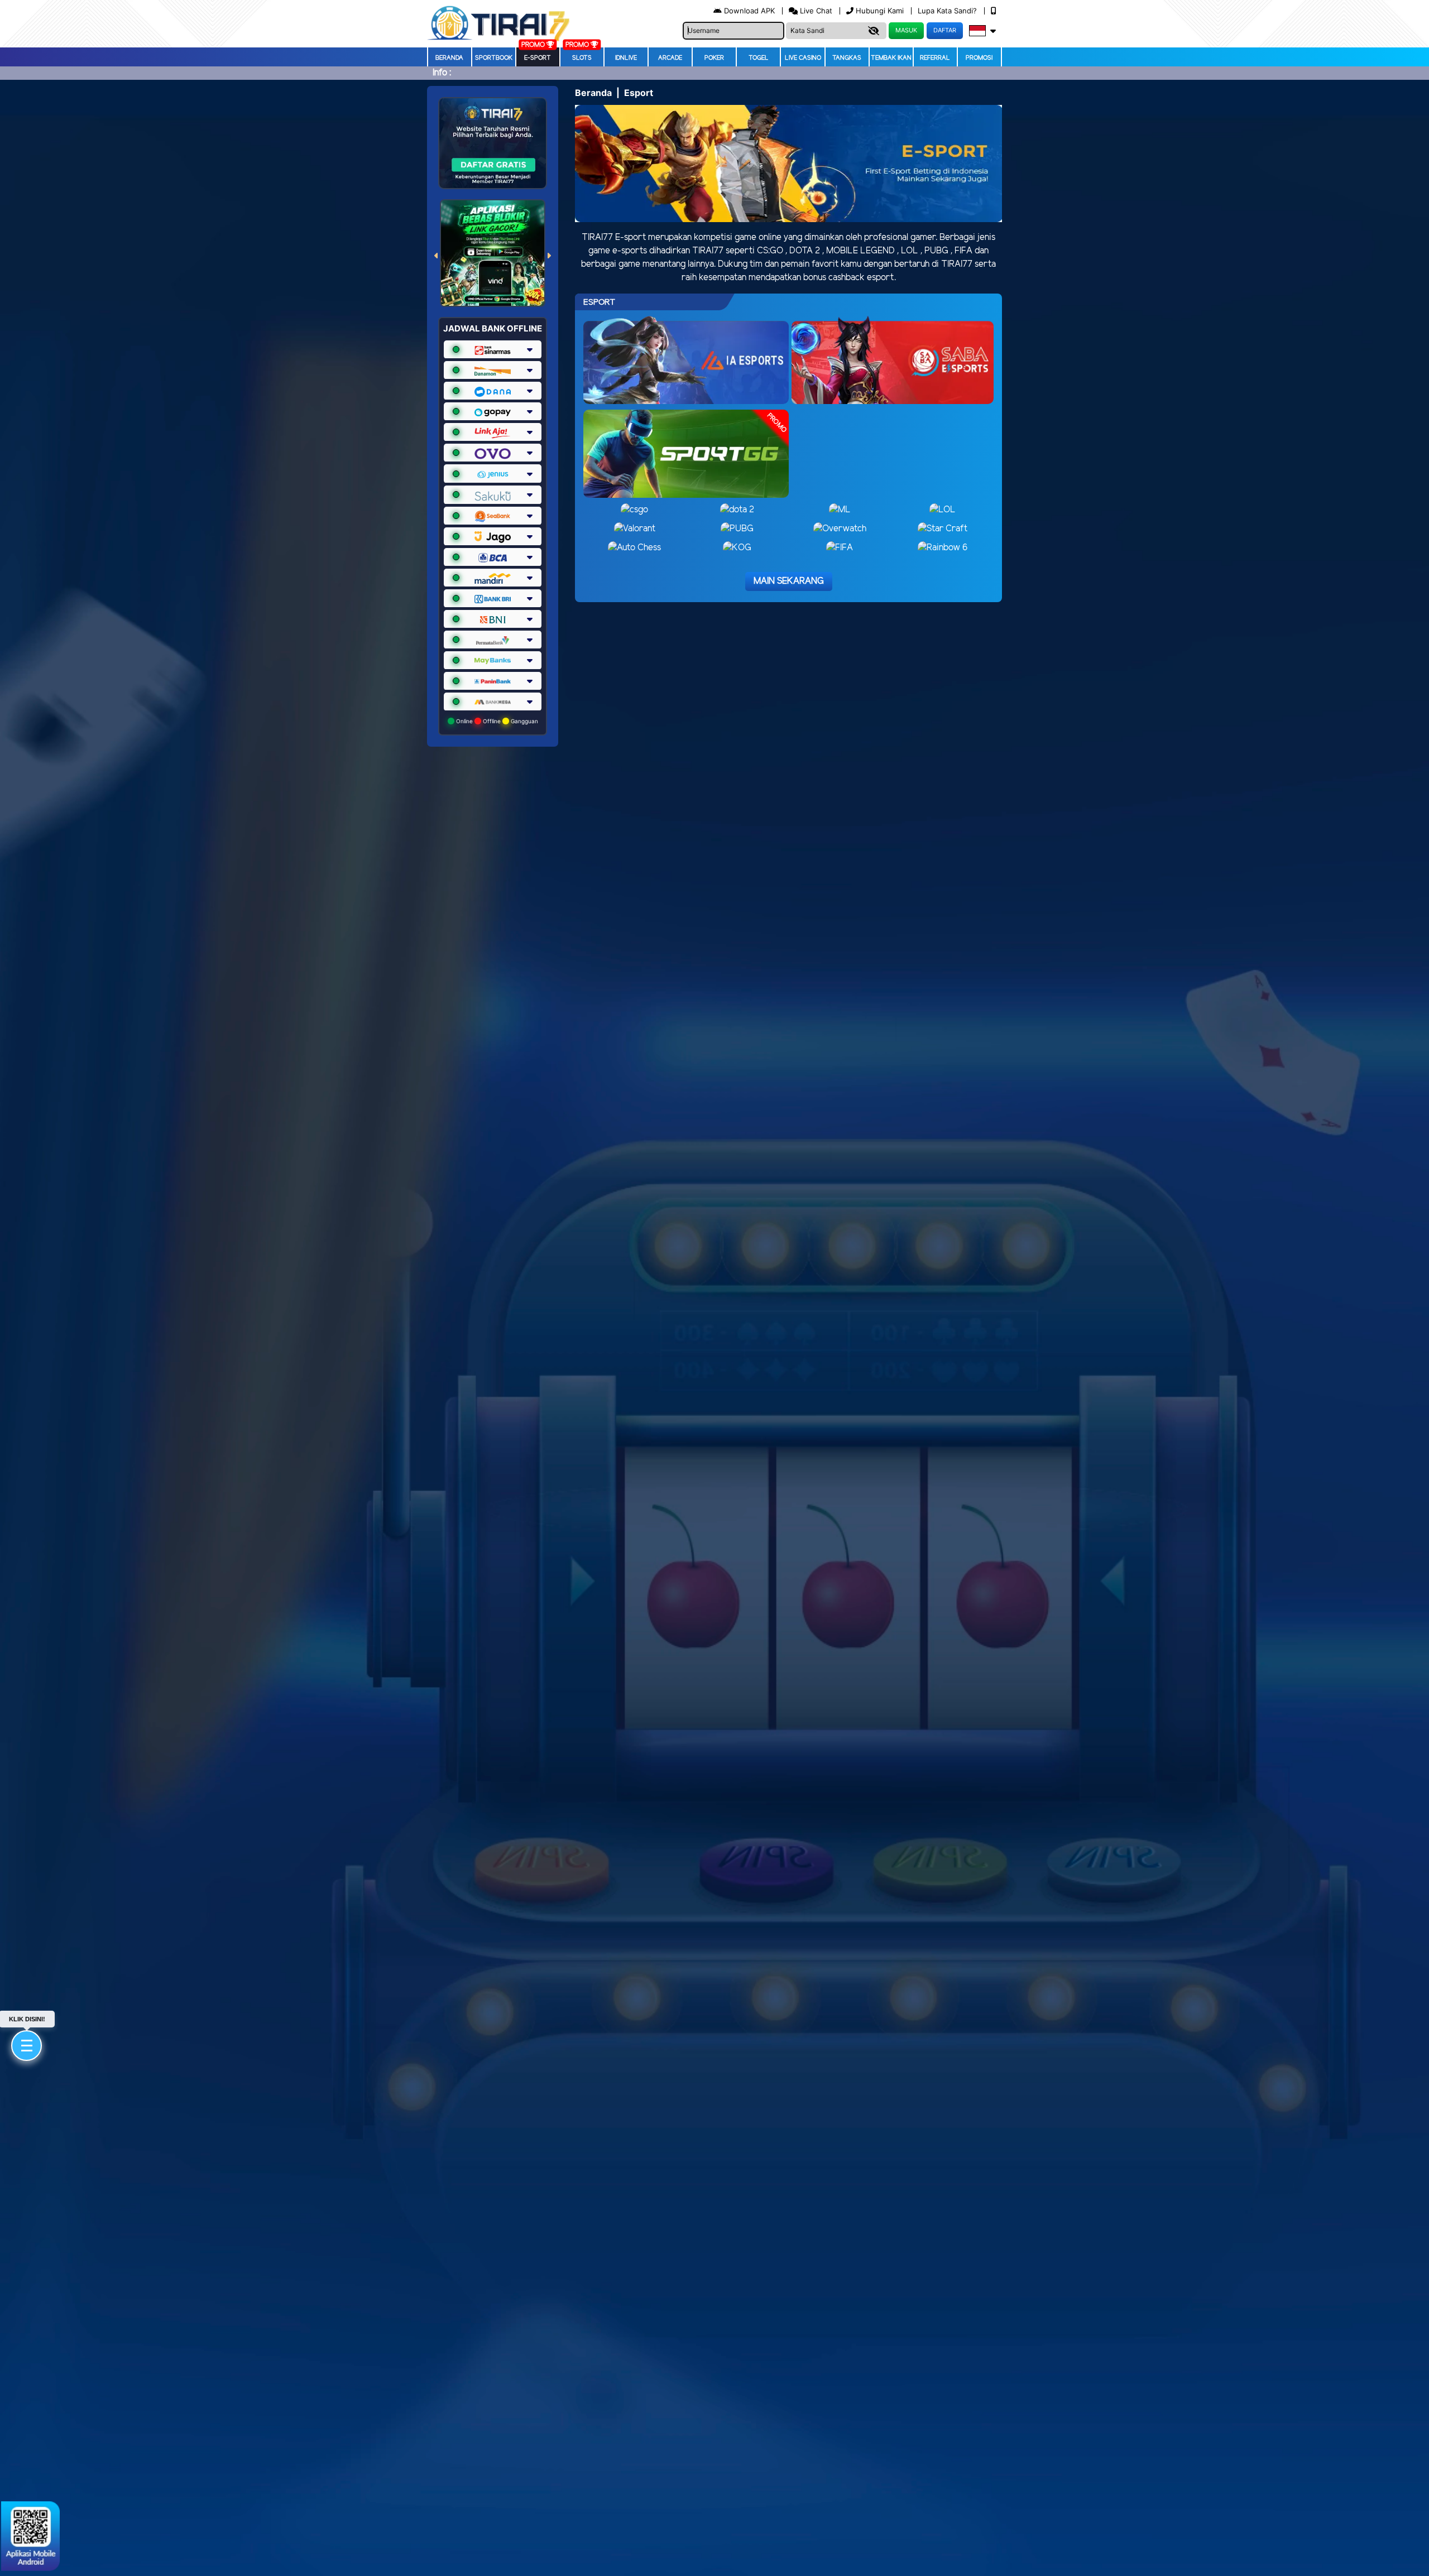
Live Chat (815, 11)
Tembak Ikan (891, 58)
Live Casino (803, 58)
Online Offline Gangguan (496, 721)
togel (759, 58)
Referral (935, 58)
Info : (442, 73)
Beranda (449, 58)
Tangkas (847, 58)
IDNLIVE (626, 58)
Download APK (749, 11)
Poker (714, 58)
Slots (582, 58)
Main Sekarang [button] (789, 581)
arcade (670, 58)
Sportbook (494, 58)
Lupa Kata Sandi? (948, 11)
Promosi (979, 58)
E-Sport (538, 58)
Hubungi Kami (880, 11)
